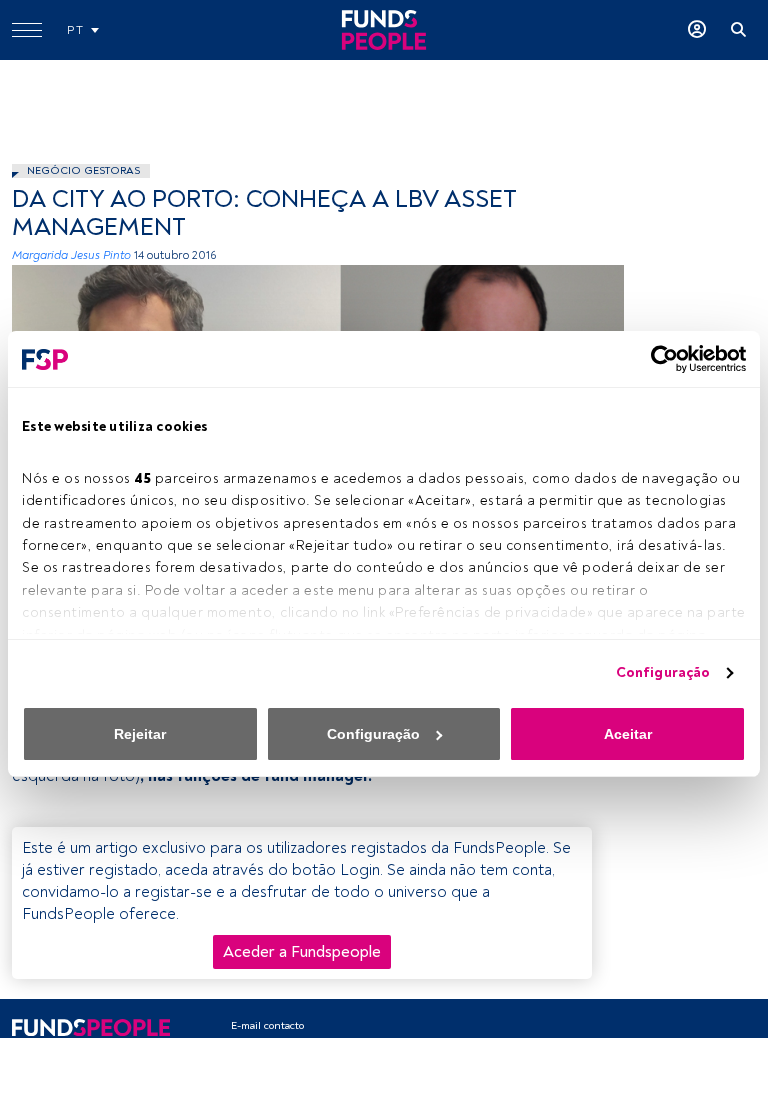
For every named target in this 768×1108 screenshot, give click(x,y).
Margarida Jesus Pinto (71, 255)
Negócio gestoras (83, 170)
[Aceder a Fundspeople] (697, 30)
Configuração (663, 672)
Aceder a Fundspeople (302, 952)
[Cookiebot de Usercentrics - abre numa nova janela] (658, 359)
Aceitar (628, 734)
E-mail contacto (267, 1025)
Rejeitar (140, 734)
